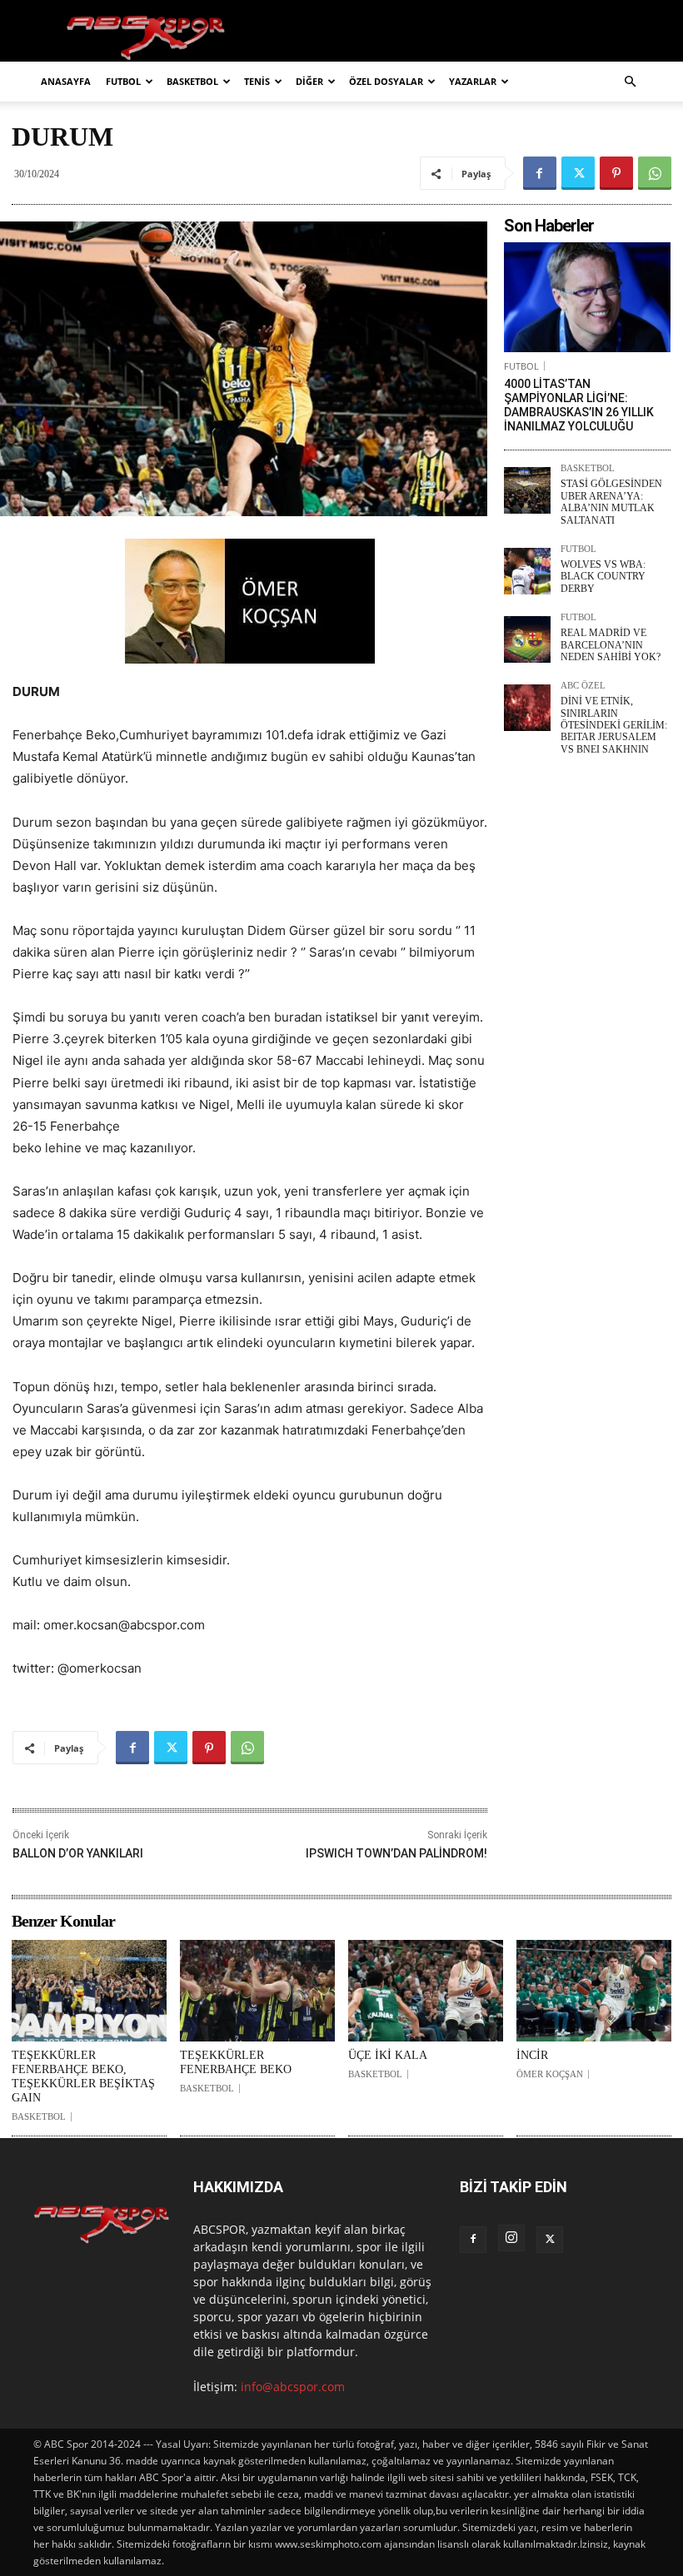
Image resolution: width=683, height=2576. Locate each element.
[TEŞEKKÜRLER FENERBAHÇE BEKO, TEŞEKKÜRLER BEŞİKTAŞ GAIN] (89, 1991)
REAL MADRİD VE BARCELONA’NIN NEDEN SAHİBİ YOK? (611, 645)
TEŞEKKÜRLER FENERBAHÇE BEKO (236, 2062)
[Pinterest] (616, 173)
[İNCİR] (594, 1991)
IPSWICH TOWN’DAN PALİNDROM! (396, 1853)
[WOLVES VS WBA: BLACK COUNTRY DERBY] (527, 571)
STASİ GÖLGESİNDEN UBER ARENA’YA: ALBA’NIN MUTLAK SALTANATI (611, 502)
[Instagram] (511, 2238)
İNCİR (532, 2055)
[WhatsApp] (655, 173)
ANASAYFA (66, 81)
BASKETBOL (192, 81)
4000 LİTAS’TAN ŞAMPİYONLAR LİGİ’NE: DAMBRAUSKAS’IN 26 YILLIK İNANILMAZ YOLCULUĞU (579, 405)
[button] (630, 82)
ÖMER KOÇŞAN (550, 2074)
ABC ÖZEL (583, 686)
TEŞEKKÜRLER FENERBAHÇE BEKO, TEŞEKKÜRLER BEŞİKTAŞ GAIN (83, 2076)
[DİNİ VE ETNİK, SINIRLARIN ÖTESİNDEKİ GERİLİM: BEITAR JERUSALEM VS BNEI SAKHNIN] (527, 708)
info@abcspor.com (293, 2387)
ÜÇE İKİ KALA (388, 2055)
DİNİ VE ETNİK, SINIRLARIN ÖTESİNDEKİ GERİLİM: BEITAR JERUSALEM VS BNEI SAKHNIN (614, 725)
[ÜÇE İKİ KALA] (426, 1991)
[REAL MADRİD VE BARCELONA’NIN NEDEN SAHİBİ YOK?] (527, 639)
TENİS (257, 81)
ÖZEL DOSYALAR (386, 81)
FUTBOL (123, 81)
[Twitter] (578, 173)
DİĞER (309, 81)
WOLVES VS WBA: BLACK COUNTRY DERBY (603, 577)
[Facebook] (540, 173)
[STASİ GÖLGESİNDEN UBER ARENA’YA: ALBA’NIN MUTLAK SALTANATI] (527, 490)
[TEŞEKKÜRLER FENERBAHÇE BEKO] (257, 1991)
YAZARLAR (473, 81)
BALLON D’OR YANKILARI (78, 1853)
